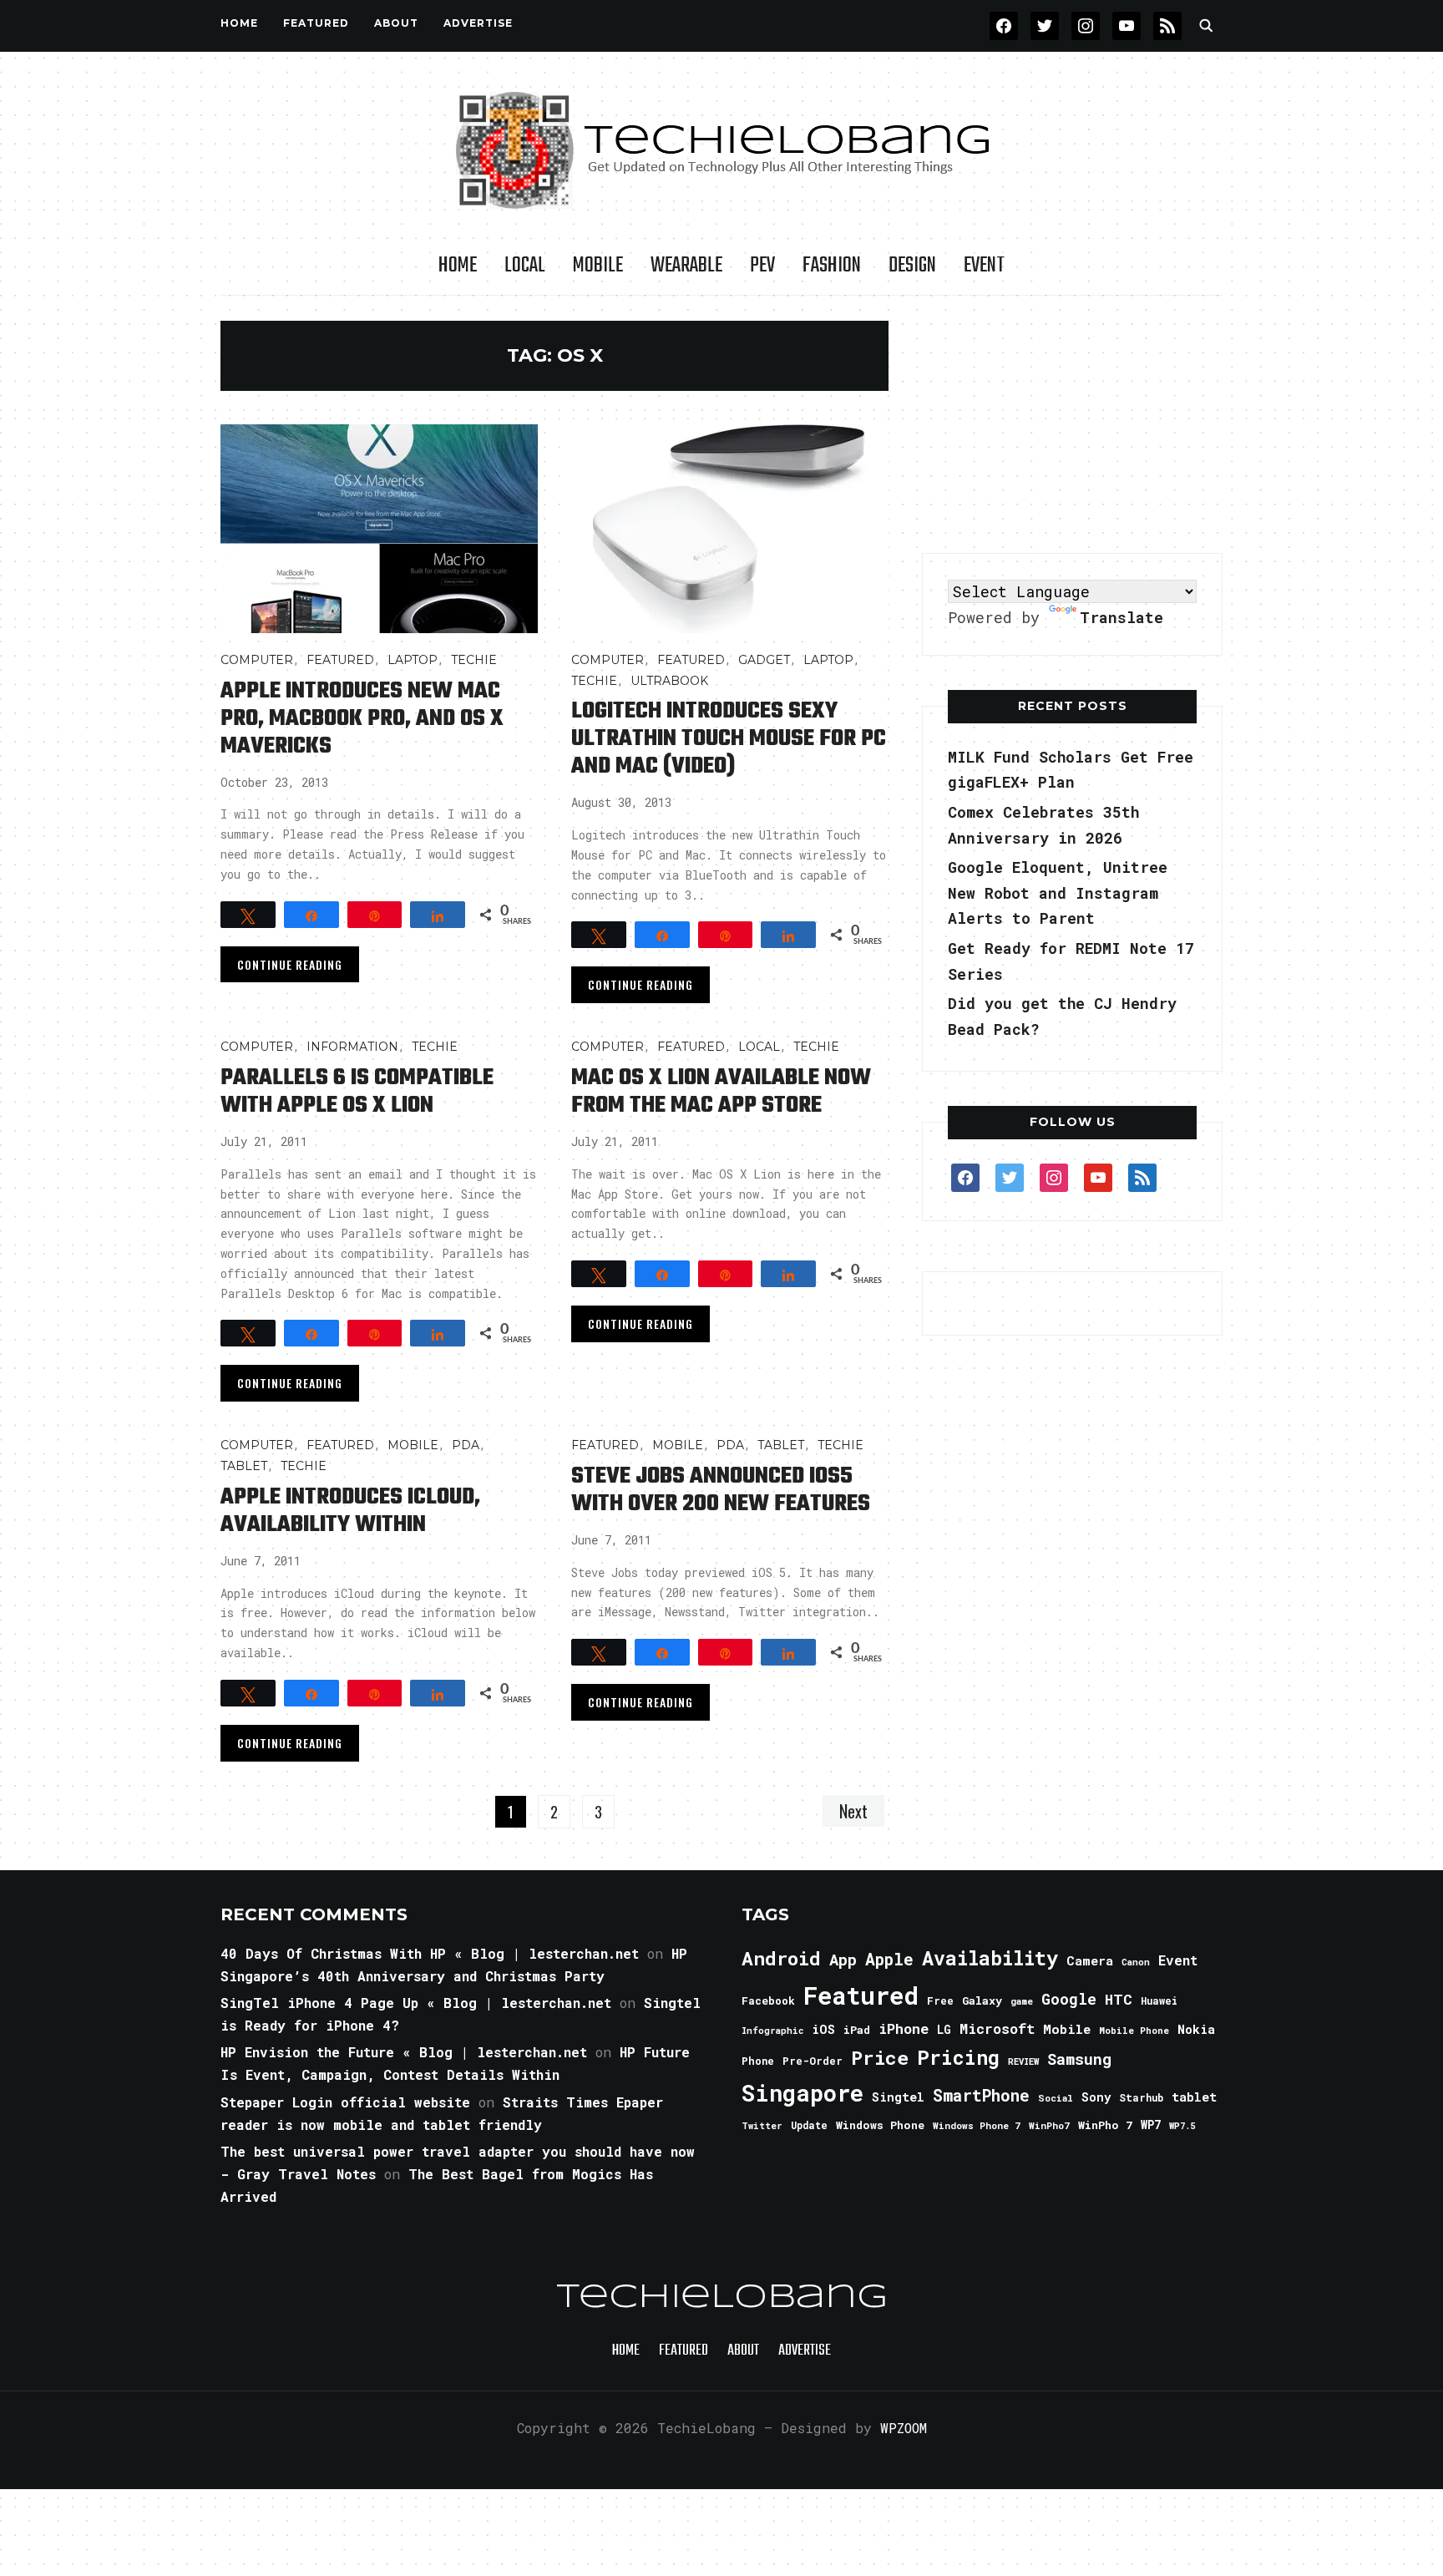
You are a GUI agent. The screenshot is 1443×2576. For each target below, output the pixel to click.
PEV (762, 266)
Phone (758, 2061)
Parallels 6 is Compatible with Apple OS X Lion (357, 1092)
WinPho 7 (1105, 2125)
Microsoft (997, 2029)
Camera (1090, 1960)
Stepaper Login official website (345, 2102)
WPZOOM (904, 2428)
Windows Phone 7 (977, 2125)
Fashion (832, 266)
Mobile (598, 266)
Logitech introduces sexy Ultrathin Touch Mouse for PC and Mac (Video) (729, 739)
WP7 (1151, 2125)
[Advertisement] (1072, 425)
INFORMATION (352, 1047)
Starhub (1141, 2097)
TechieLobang (722, 2298)
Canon (1136, 1962)
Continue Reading (290, 964)
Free (940, 2000)
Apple (889, 1959)
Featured (861, 1995)
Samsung (1079, 2059)
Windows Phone (880, 2125)
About (396, 23)
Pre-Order (813, 2061)
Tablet (244, 1466)
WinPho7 (1049, 2125)
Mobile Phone (1134, 2030)
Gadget (764, 660)
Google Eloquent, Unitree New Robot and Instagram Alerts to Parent (1058, 892)
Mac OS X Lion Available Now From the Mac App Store (721, 1092)
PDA (466, 1445)
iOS (823, 2029)
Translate (1121, 617)
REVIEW (1023, 2061)
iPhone (904, 2028)
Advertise (478, 23)
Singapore (803, 2093)
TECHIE (474, 660)
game (1022, 2001)
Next (853, 1811)
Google (1069, 1999)
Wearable (686, 266)
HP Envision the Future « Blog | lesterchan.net (404, 2052)
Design (912, 266)
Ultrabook (669, 681)
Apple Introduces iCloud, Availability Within (350, 1511)
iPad (857, 2030)
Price (880, 2057)
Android (781, 1958)
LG (944, 2029)
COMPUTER (257, 660)
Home (239, 23)
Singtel (898, 2097)
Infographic (772, 2031)
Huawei (1159, 2000)
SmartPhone (981, 2095)
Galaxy (982, 2000)
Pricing (958, 2057)
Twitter (762, 2126)
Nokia (1196, 2029)
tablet (1194, 2097)
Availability (990, 1958)
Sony (1096, 2097)
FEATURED (316, 23)
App (843, 1959)
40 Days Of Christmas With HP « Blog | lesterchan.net (430, 1953)
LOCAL (525, 266)
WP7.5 (1182, 2126)
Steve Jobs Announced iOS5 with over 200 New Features (721, 1490)
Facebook (768, 2000)
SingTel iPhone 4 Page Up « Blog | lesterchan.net (416, 2003)
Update (809, 2125)
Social (1056, 2098)
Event (984, 266)
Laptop (413, 660)
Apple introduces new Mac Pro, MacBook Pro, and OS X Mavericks (362, 719)
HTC (1119, 1999)
